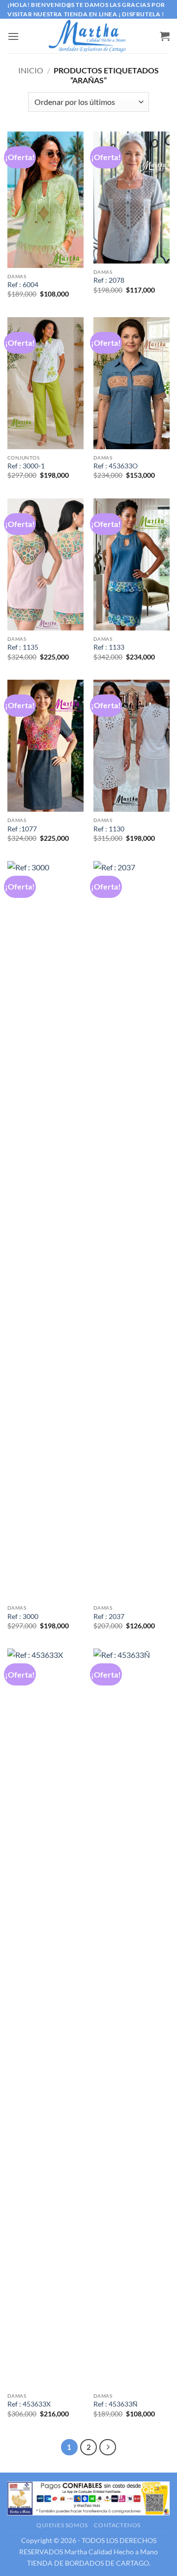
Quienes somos (62, 2525)
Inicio (31, 70)
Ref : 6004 (23, 285)
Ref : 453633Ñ (116, 2404)
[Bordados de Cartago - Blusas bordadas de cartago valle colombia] (88, 36)
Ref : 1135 (23, 647)
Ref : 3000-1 (26, 466)
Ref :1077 (22, 829)
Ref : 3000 (23, 1617)
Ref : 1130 (109, 829)
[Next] (108, 2447)
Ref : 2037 (109, 1617)
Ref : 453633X (29, 2404)
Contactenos (117, 2525)
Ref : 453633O (116, 466)
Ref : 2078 (109, 280)
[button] (13, 36)
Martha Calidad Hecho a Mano (111, 2552)
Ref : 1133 (109, 647)
